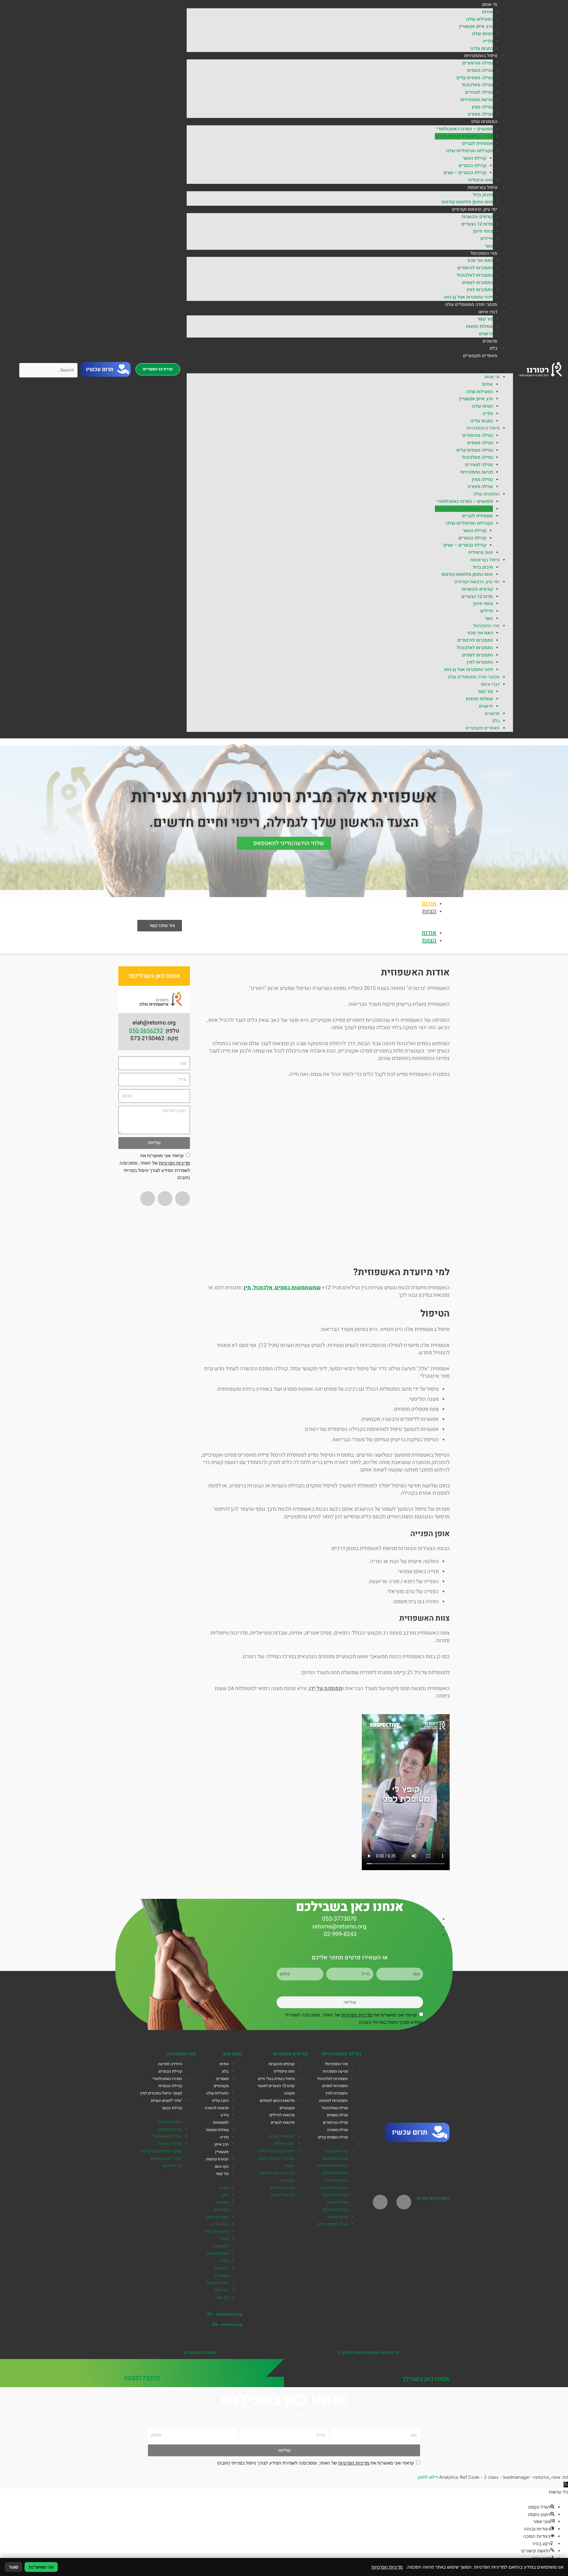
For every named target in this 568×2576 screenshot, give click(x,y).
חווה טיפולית (481, 180)
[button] (350, 370)
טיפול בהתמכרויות (481, 56)
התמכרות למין (480, 290)
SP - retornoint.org (225, 2314)
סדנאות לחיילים (282, 2115)
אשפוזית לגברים (477, 143)
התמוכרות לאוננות (334, 2101)
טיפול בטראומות (483, 187)
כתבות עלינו (482, 48)
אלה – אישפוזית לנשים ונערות (464, 136)
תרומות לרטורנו (217, 2108)
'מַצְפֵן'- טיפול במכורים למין (161, 2093)
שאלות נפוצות (479, 326)
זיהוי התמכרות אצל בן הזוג (468, 297)
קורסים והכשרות (477, 217)
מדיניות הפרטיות (174, 1163)
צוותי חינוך (483, 231)
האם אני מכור (480, 260)
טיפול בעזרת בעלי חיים (276, 2079)
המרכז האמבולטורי (167, 2079)
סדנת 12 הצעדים (477, 224)
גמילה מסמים (480, 70)
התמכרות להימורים (475, 268)
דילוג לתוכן (428, 2477)
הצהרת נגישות (217, 2159)
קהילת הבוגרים (472, 166)
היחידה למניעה (170, 2064)
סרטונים (490, 341)
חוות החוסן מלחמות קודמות (467, 202)
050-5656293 (146, 1031)
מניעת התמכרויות (477, 100)
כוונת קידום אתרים (433, 2198)
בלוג (493, 348)
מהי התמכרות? (484, 253)
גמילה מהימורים (478, 63)
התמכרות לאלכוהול (475, 275)
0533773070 (142, 2378)
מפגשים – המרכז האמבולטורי (465, 129)
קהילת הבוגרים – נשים (465, 173)
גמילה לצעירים (479, 92)
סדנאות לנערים (283, 2123)
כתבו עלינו (220, 2101)
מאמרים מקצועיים (480, 356)
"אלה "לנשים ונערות (167, 2101)
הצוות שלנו (482, 34)
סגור (13, 2567)
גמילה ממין (482, 107)
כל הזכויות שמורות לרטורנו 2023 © (368, 2353)
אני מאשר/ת (41, 2567)
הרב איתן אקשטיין (476, 26)
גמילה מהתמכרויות (341, 2054)
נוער (489, 246)
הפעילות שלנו (480, 19)
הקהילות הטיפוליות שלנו (469, 151)
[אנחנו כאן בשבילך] (445, 2367)
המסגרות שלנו (484, 121)
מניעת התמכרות (335, 2071)
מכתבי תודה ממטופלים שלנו (471, 304)
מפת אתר (232, 2054)
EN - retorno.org (227, 2325)
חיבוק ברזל (483, 195)
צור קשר (485, 319)
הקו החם (222, 2167)
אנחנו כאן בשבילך (426, 2379)
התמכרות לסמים (477, 283)
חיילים (487, 239)
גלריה (488, 41)
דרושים (486, 334)
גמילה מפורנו (480, 114)
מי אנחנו (490, 4)
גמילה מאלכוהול (477, 85)
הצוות (429, 911)
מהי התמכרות (181, 2054)
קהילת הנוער (475, 158)
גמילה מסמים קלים (475, 78)
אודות (487, 12)
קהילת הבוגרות (170, 2086)
